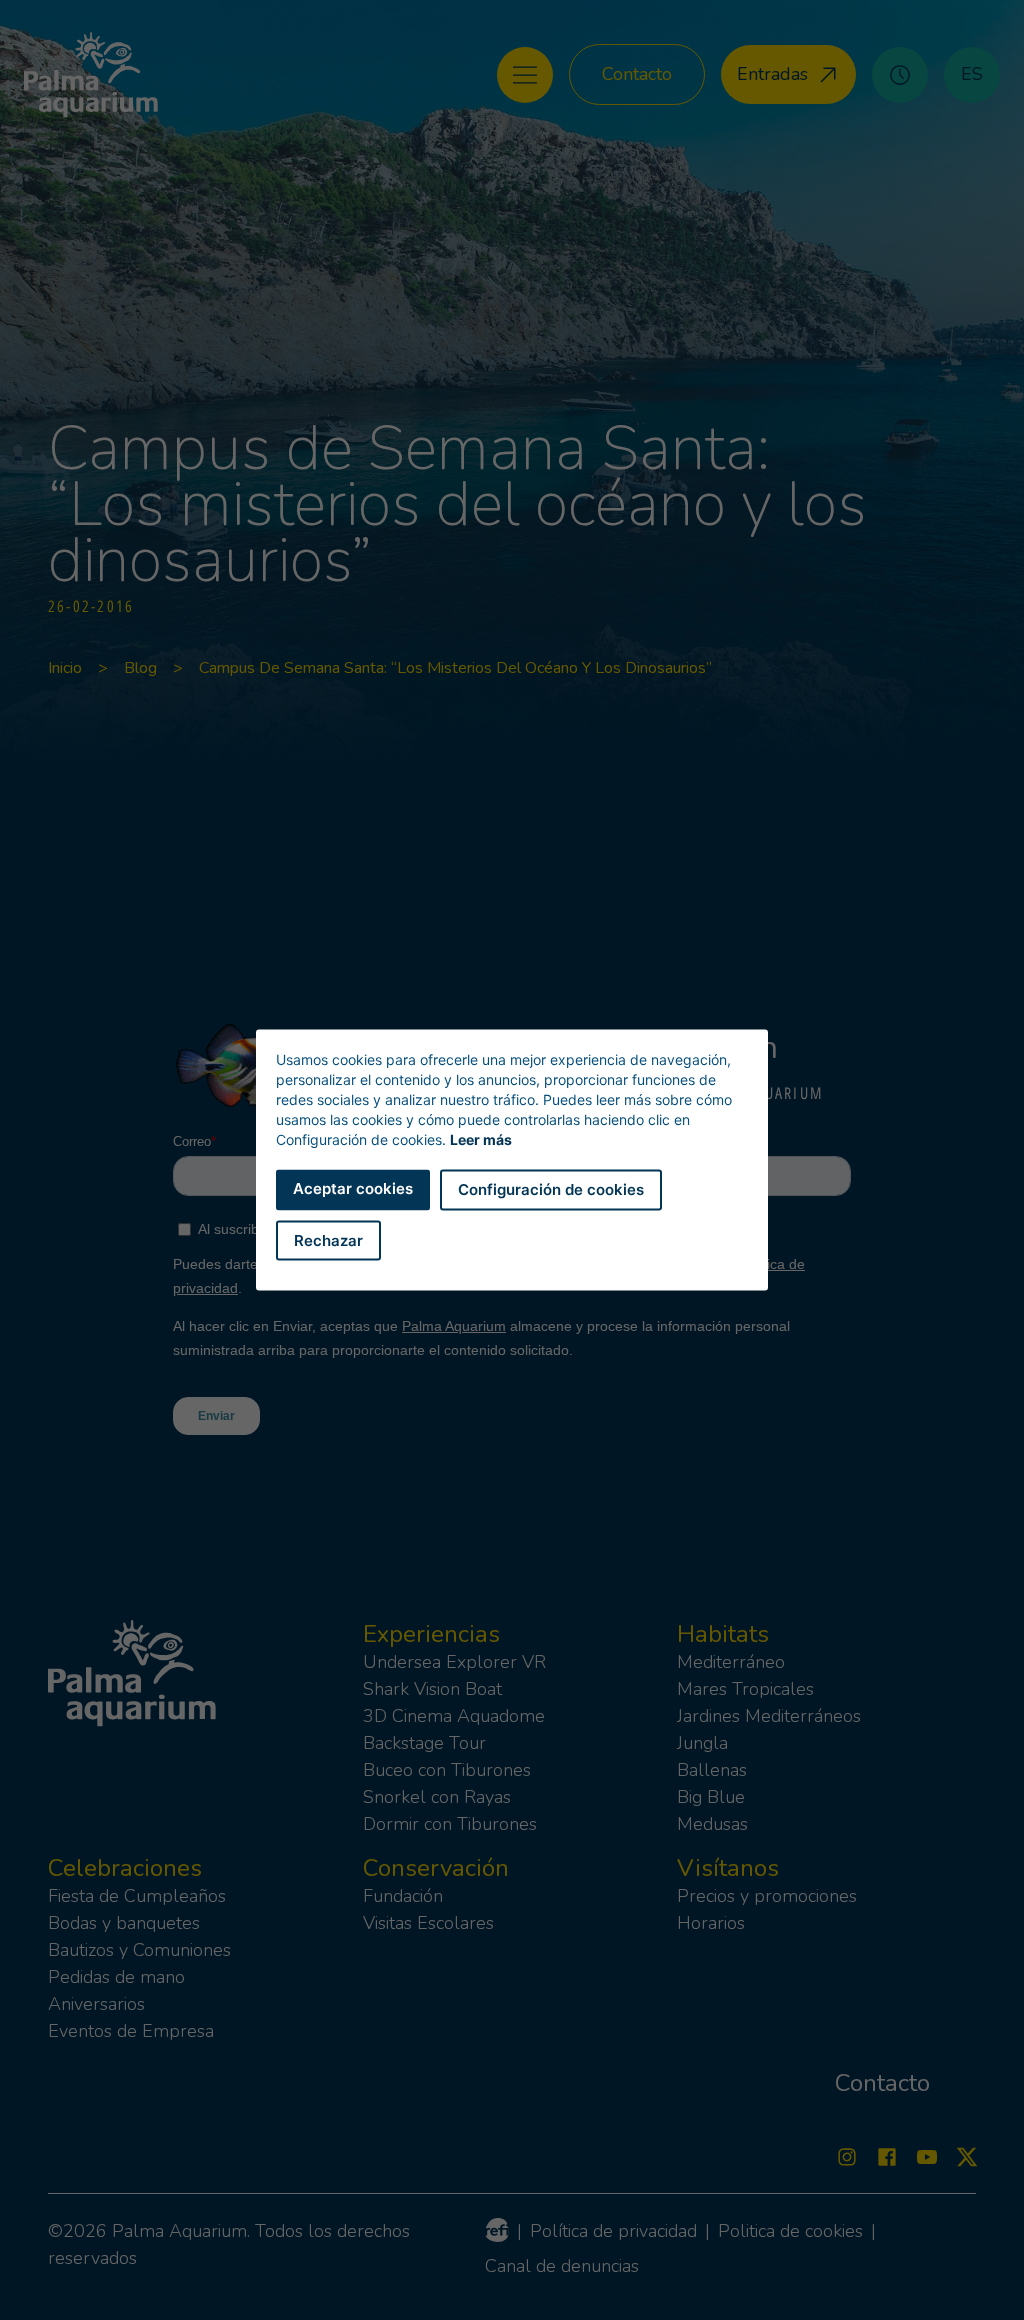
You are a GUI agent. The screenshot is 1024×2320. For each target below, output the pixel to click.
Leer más (481, 1139)
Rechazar (328, 1239)
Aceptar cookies (353, 1188)
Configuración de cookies (551, 1189)
